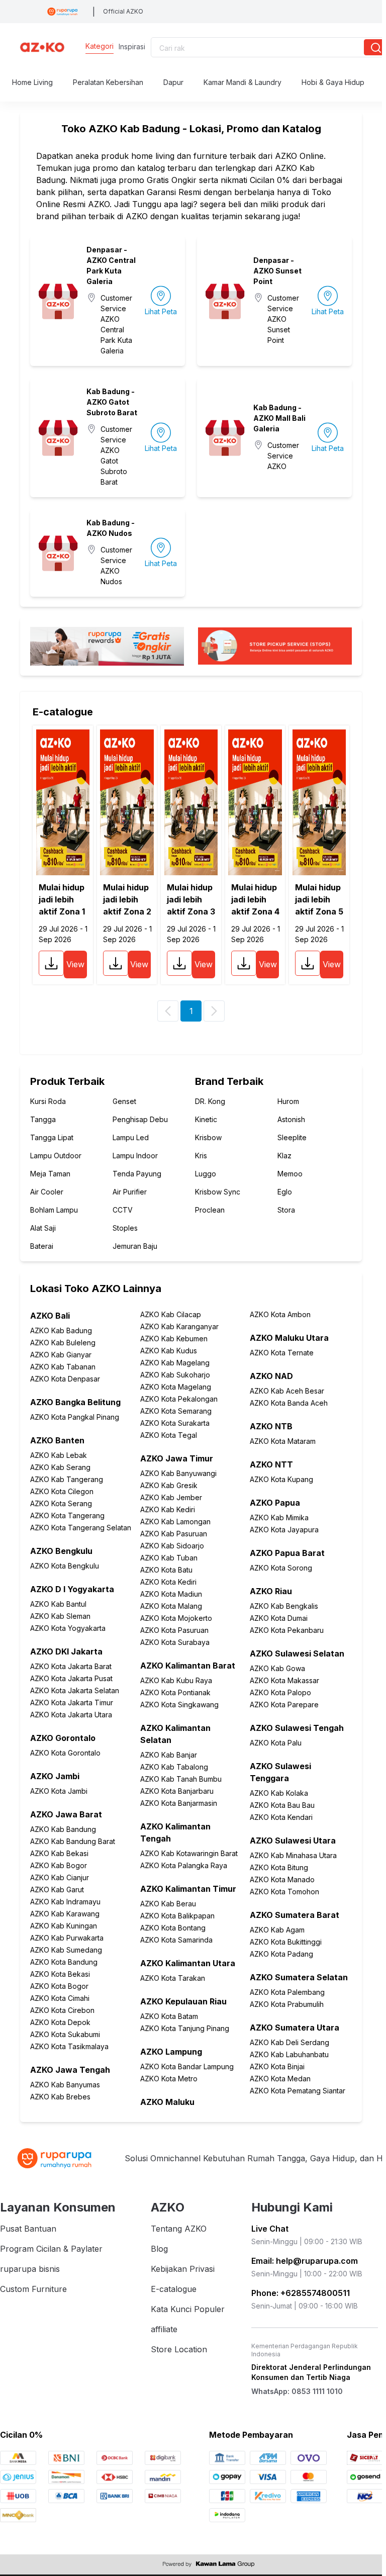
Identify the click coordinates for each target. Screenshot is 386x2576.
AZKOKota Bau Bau (282, 1805)
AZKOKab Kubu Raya (176, 1680)
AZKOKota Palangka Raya (184, 1865)
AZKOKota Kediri (168, 1582)
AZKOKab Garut (57, 1890)
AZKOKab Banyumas (65, 2085)
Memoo (290, 1174)
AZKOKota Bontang (173, 1928)
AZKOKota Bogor (59, 1986)
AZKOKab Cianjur (60, 1877)
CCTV (123, 1210)
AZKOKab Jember (171, 1497)
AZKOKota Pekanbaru (287, 1630)
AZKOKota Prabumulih (287, 2004)
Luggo (206, 1174)
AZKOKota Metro (169, 2079)
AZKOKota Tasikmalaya (69, 2046)
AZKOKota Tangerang (67, 1515)
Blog (159, 2249)
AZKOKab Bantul (58, 1604)
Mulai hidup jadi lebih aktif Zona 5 (319, 899)
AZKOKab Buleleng (63, 1343)
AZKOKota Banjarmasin (179, 1803)
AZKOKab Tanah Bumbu (181, 1779)
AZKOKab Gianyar (61, 1355)
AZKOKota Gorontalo (65, 1753)
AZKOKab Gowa (277, 1668)
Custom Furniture (33, 2289)
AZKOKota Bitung (279, 1867)
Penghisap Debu (140, 1119)
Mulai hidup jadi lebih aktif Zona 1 (62, 899)
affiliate (164, 2329)
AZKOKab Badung (61, 1330)
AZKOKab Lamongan (175, 1522)
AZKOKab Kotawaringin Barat (189, 1853)
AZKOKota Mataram (283, 1441)
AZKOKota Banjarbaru (177, 1791)
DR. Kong (210, 1101)
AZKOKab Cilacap (171, 1314)
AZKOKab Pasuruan (174, 1534)
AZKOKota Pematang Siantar (298, 2091)
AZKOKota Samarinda (176, 1940)
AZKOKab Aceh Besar (287, 1391)
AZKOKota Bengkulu (65, 1566)
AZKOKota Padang (281, 1954)
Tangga (43, 1119)
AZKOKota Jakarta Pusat (71, 1678)
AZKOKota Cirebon (62, 2010)
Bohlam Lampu (54, 1210)
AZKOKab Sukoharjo (175, 1375)
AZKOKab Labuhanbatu (289, 2054)
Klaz (284, 1156)
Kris (201, 1156)
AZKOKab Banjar (169, 1755)
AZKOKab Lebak (59, 1455)
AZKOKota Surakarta (175, 1423)
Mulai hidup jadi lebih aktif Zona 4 (255, 899)
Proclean (210, 1210)
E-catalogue (174, 2289)
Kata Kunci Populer (188, 2309)
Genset (124, 1101)
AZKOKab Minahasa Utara (293, 1855)
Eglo (285, 1192)
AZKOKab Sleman (60, 1616)
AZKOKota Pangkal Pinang (75, 1417)
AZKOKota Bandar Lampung (187, 2066)
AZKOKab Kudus (169, 1351)
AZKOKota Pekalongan (179, 1399)
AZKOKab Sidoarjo (172, 1546)
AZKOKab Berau (168, 1904)
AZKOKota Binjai (277, 2066)
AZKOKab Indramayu (65, 1902)
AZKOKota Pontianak (175, 1692)
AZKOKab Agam (277, 1930)
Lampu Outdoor (56, 1156)
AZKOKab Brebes (60, 2097)
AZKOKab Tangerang (67, 1479)
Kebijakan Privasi (183, 2269)
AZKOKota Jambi (59, 1791)
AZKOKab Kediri (168, 1509)
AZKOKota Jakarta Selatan (75, 1690)
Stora (286, 1210)
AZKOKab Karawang (65, 1914)
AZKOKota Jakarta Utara (71, 1715)
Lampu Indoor (135, 1156)
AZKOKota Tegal (169, 1435)
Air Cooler (47, 1192)
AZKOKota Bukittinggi (286, 1942)
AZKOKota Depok (60, 2022)
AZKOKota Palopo (280, 1692)
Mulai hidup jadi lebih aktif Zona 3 (191, 899)
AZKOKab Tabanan (63, 1367)
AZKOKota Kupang (281, 1479)
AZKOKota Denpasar (65, 1379)
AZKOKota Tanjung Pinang (185, 2028)
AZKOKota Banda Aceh (289, 1403)
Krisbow (208, 1137)
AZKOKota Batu (166, 1570)
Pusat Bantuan (28, 2229)
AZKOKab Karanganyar (179, 1326)
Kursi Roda (48, 1101)
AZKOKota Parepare (284, 1705)
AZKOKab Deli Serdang (289, 2042)
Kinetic (206, 1119)
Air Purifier (130, 1192)
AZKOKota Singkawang (179, 1705)
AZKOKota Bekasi (60, 1974)
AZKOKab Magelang (175, 1363)
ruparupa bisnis (30, 2269)
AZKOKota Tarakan (173, 1978)
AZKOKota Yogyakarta (68, 1628)
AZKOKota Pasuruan (174, 1630)
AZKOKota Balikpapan (177, 1916)
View (75, 964)
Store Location (179, 2349)
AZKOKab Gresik (169, 1485)
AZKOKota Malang (171, 1606)
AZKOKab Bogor (59, 1865)
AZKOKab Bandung (63, 1829)
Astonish (291, 1119)
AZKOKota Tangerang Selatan (81, 1528)
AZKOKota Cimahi (60, 1998)
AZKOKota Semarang (176, 1411)
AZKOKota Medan (280, 2079)
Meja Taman (50, 1174)
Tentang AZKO (179, 2229)
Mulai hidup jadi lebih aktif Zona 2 (127, 899)
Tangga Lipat (52, 1137)
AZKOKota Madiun (171, 1594)
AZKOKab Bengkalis (284, 1606)
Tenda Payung (137, 1174)
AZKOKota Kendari (281, 1817)
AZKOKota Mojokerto (176, 1618)
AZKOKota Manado (282, 1879)
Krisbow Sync (218, 1192)
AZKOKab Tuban (169, 1558)
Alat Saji (43, 1228)
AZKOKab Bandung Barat (73, 1841)
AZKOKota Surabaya (175, 1642)
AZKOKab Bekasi (59, 1853)
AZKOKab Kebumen (174, 1339)
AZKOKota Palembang (287, 1992)
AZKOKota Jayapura (284, 1530)
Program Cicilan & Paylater (51, 2249)
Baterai (42, 1246)
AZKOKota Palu (276, 1743)
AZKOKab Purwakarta (67, 1938)
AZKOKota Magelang (176, 1387)
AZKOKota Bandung (64, 1962)
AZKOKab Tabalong (174, 1767)
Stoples (125, 1228)
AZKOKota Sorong (281, 1568)
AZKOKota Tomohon (284, 1892)
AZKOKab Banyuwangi (178, 1473)
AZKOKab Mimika (279, 1517)
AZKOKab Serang (60, 1467)
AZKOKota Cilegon (62, 1491)
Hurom (288, 1101)
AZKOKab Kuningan (64, 1926)
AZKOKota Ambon (280, 1314)
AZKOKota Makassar (284, 1680)
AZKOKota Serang (61, 1503)
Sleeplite (292, 1137)
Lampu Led (131, 1137)
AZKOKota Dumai (279, 1618)
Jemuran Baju (135, 1246)
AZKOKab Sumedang (66, 1950)
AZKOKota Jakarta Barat (71, 1666)
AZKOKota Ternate (282, 1353)
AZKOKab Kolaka (279, 1793)
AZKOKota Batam (169, 2016)
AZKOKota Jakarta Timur (72, 1703)
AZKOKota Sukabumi (65, 2034)
